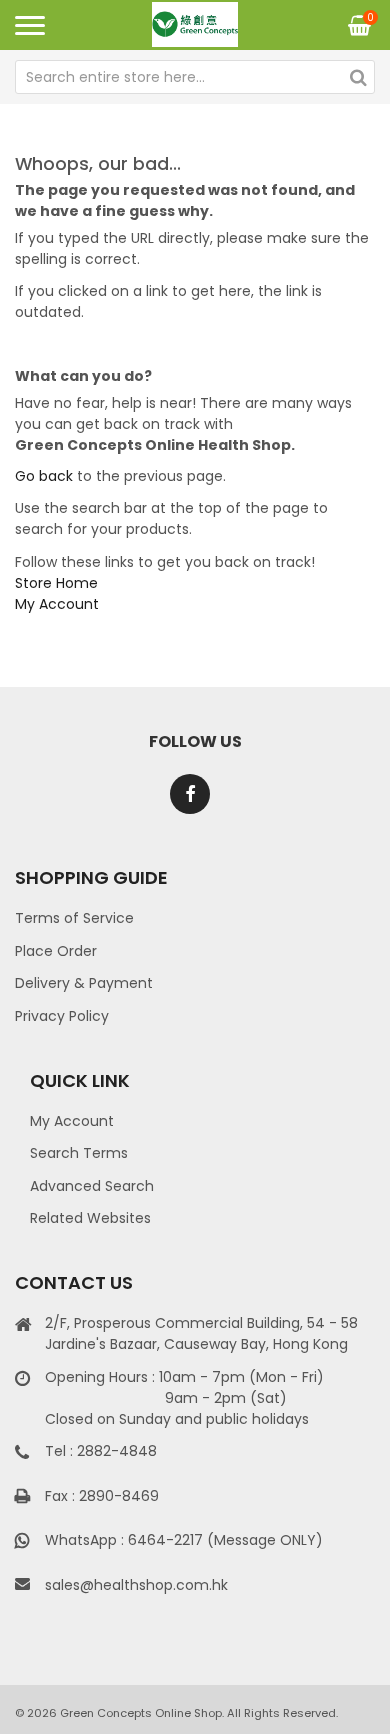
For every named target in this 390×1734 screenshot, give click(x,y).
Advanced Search (92, 1186)
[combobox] (195, 77)
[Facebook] (190, 794)
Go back (44, 476)
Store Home (56, 583)
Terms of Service (74, 918)
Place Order (56, 951)
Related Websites (90, 1218)
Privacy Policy (62, 1016)
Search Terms (79, 1153)
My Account (57, 604)
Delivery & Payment (84, 983)
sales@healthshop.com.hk (136, 1585)
